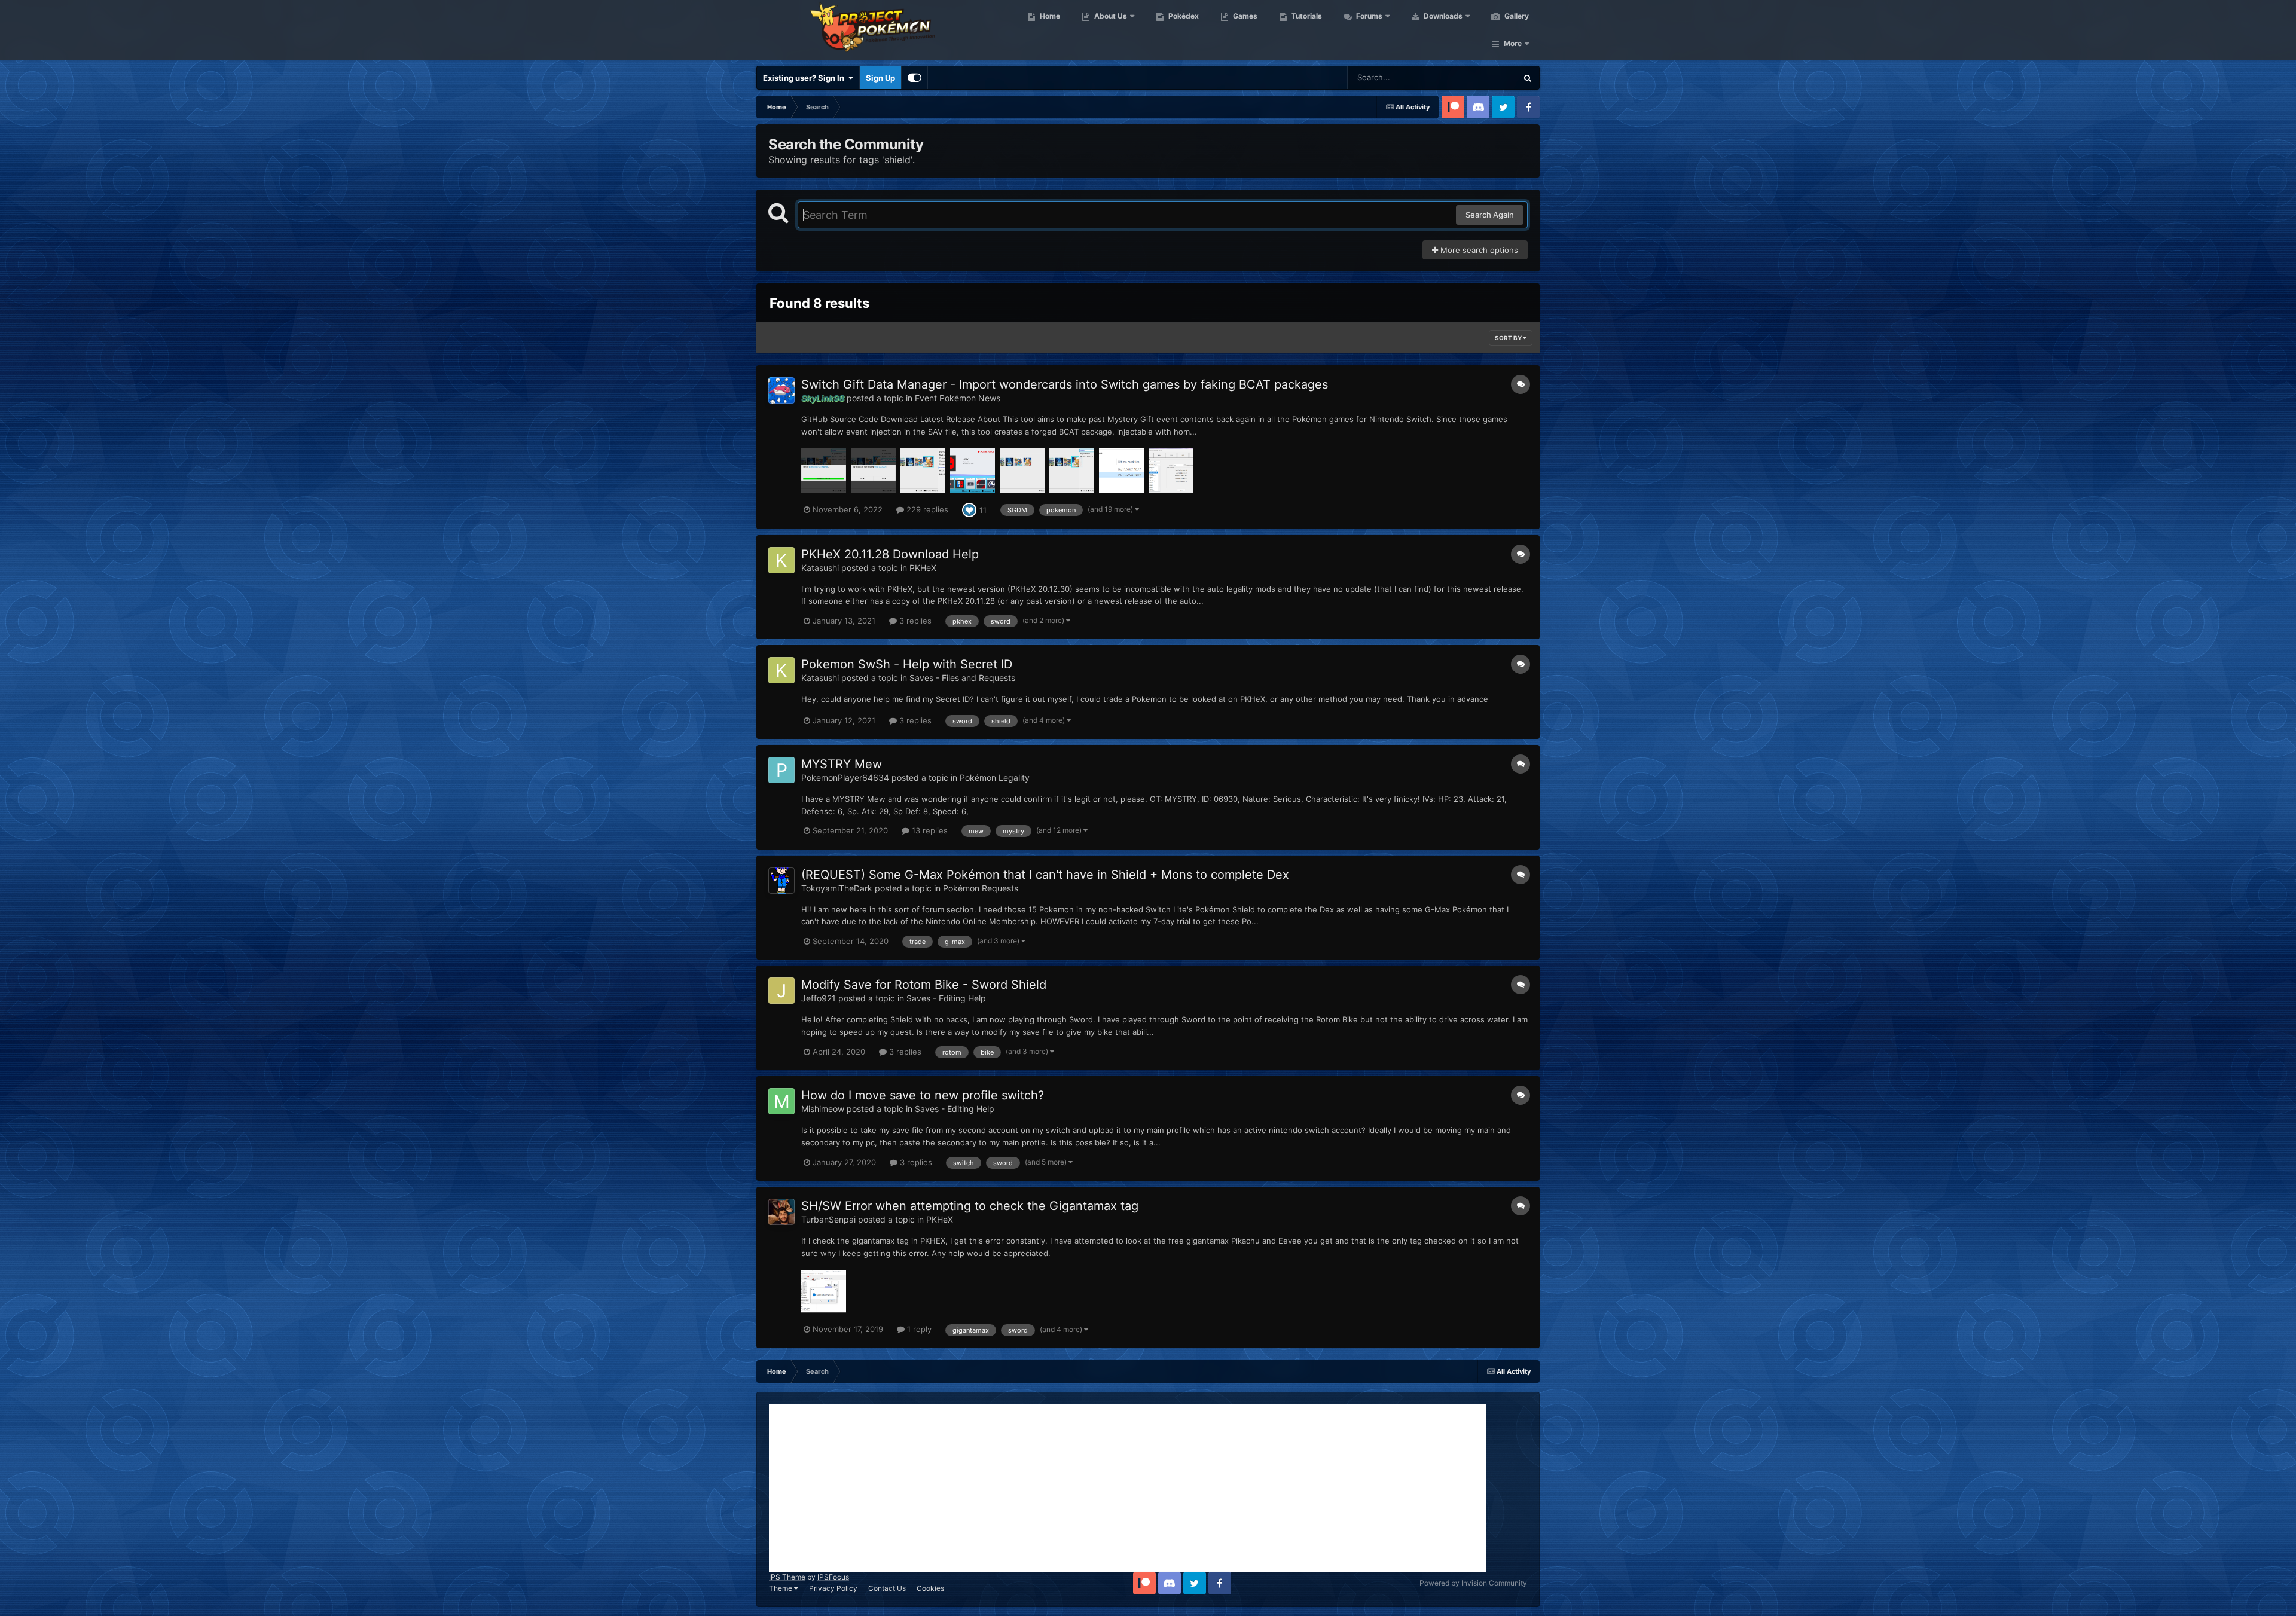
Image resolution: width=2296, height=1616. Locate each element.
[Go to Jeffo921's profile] (781, 991)
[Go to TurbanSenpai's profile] (781, 1212)
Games (1244, 16)
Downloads (1442, 16)
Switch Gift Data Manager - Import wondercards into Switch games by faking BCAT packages (1065, 384)
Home (1049, 16)
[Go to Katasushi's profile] (781, 560)
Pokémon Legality (995, 778)
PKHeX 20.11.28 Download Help (890, 554)
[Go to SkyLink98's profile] (781, 390)
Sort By (1509, 338)
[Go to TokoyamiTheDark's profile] (781, 881)
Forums (1368, 16)
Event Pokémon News (958, 398)
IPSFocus (833, 1577)
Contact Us (887, 1588)
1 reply (918, 1329)
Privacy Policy (833, 1588)
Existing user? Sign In (805, 78)
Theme (781, 1588)
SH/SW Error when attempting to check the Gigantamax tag (970, 1206)
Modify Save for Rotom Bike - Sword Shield (924, 985)
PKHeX (923, 568)
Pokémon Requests (981, 888)
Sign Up (880, 78)
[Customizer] (915, 78)
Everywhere (1480, 77)
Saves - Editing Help (946, 998)
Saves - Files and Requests (962, 678)
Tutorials (1306, 16)
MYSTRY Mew (842, 764)
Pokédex (1183, 16)
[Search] (1528, 78)
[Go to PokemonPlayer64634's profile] (781, 770)
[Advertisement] (1128, 1488)
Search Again (1490, 215)
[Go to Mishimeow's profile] (781, 1101)
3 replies (914, 621)
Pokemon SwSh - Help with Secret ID (907, 664)
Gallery (1516, 16)
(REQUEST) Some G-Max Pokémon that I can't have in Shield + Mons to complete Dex (1045, 875)
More (1513, 43)
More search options (1478, 250)
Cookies (930, 1588)
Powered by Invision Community (1473, 1583)
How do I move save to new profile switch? (923, 1095)
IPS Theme (787, 1577)
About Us (1110, 16)
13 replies (929, 830)
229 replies (926, 509)
